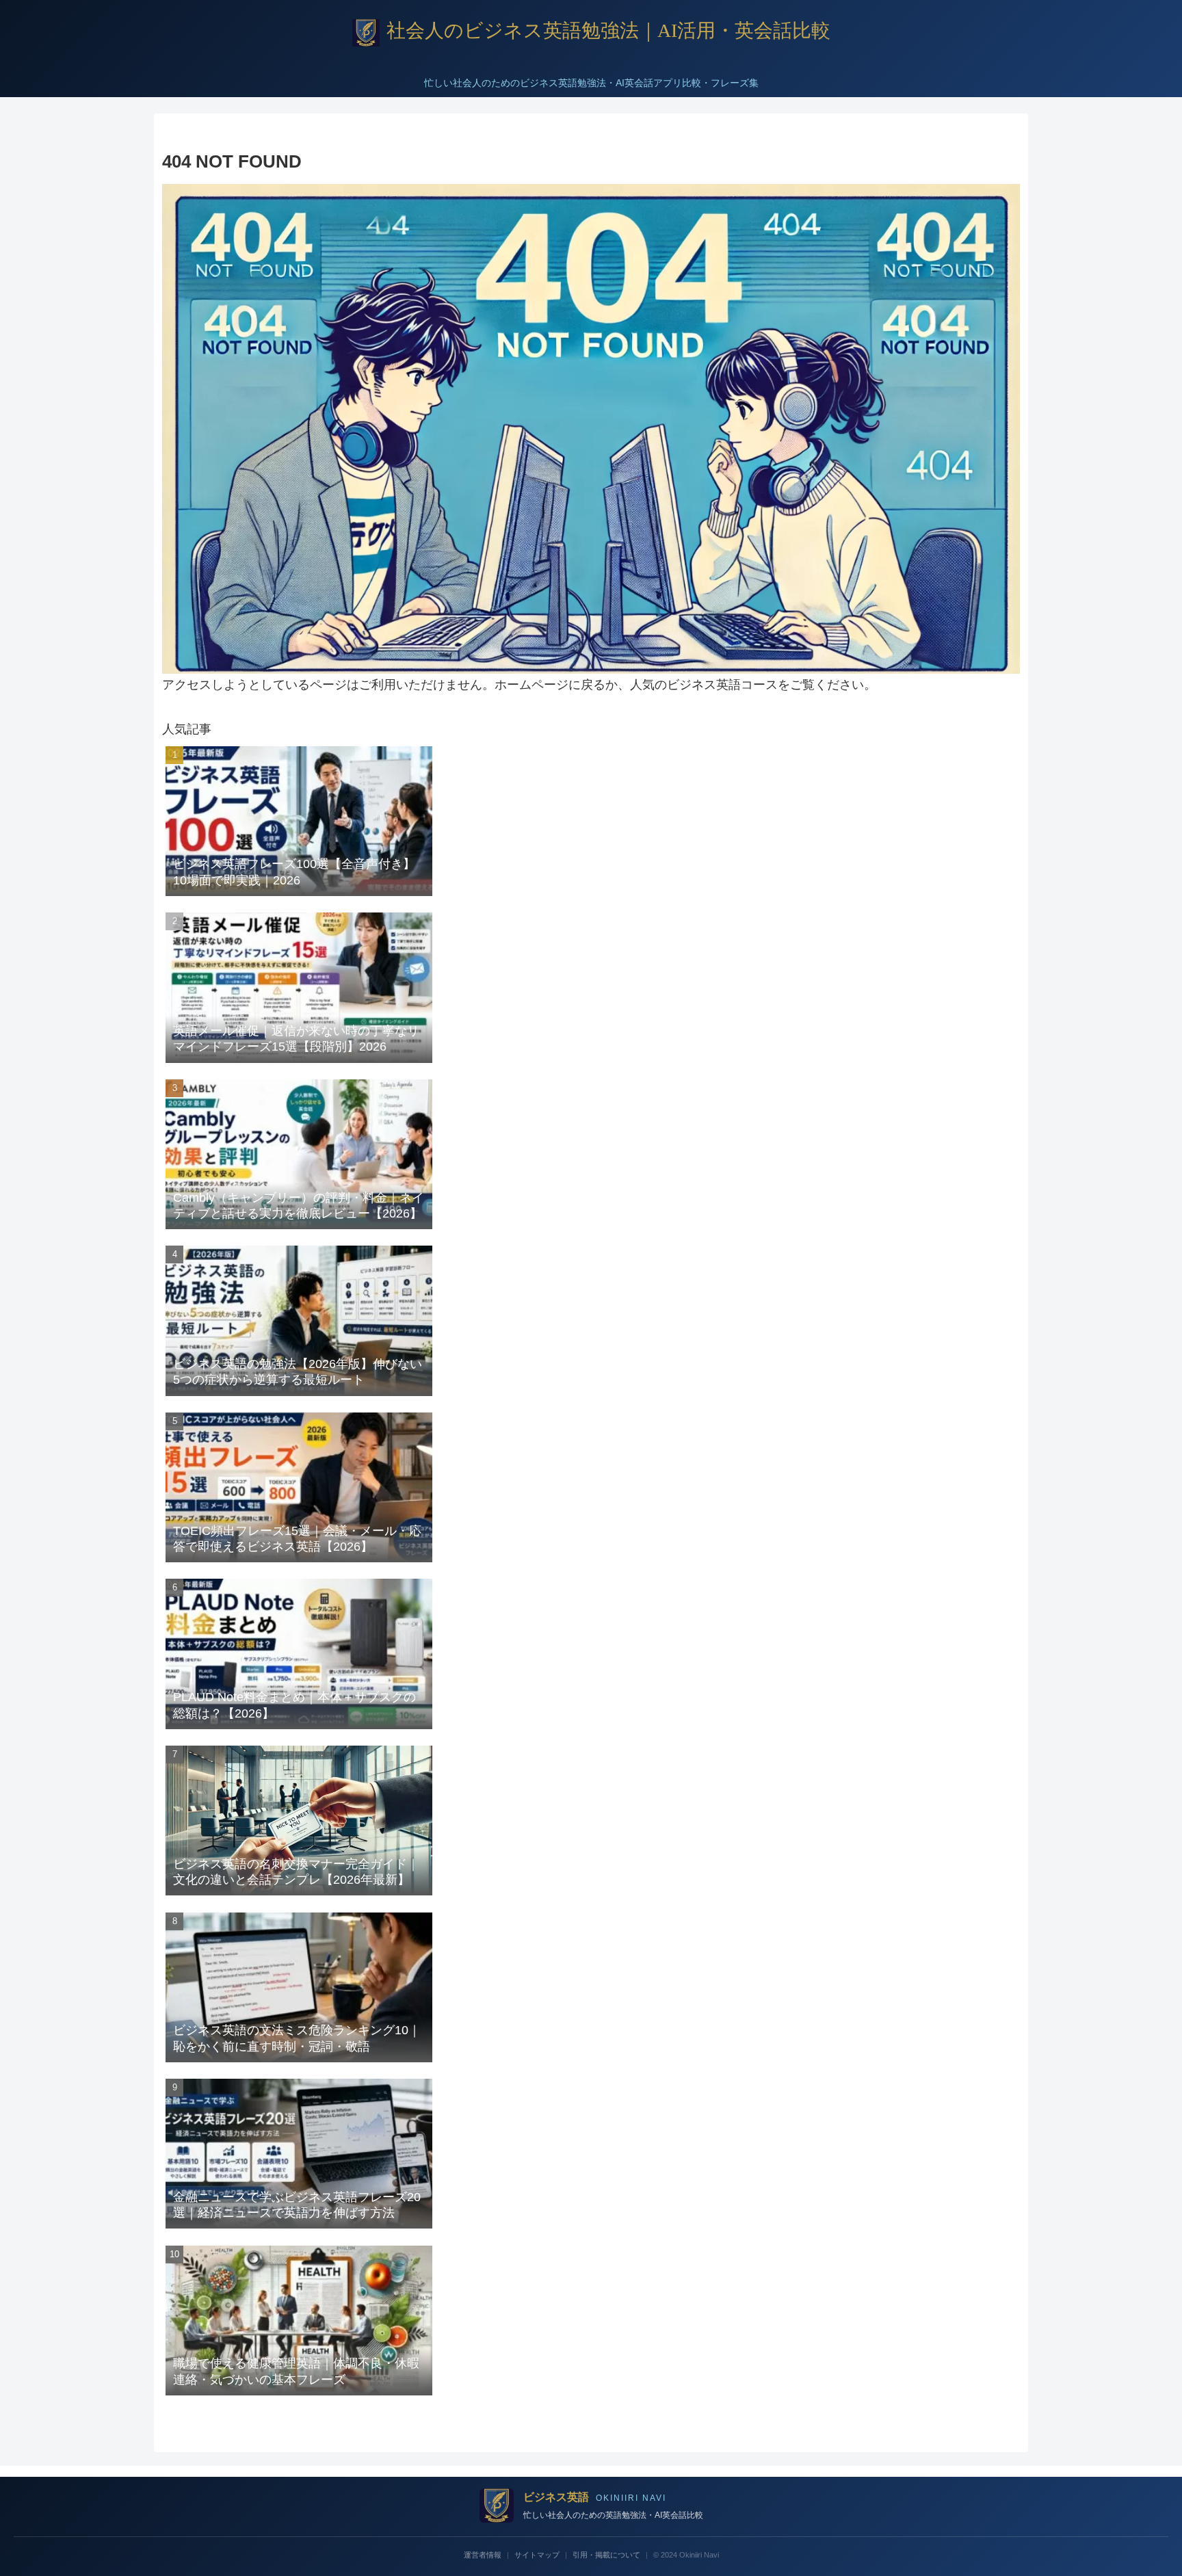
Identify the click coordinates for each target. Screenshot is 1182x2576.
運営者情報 (483, 2555)
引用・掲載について (606, 2555)
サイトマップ (537, 2555)
